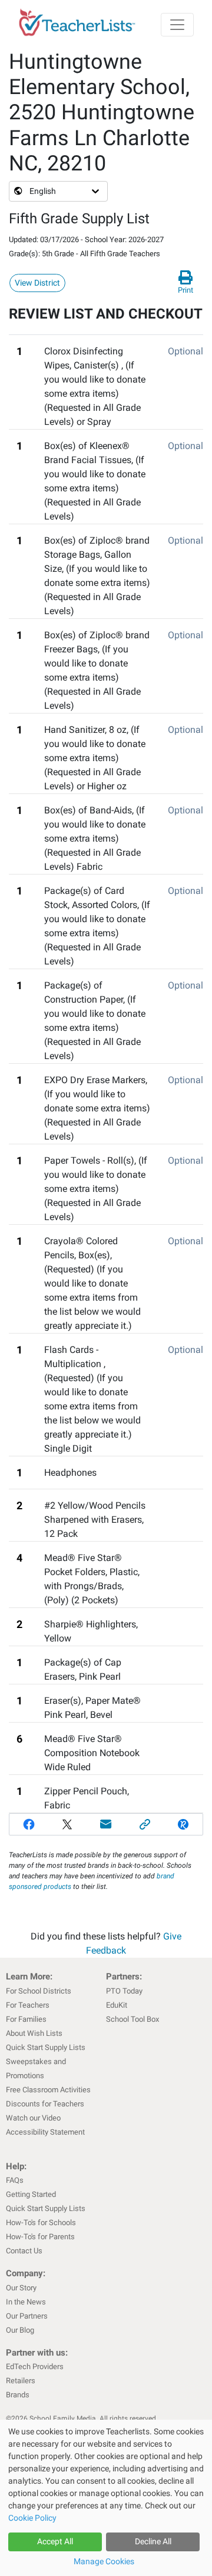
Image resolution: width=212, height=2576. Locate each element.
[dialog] (106, 2498)
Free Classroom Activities (48, 2090)
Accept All (55, 2541)
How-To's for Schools (41, 2222)
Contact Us (24, 2251)
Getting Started (31, 2194)
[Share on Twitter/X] (68, 1824)
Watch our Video (33, 2118)
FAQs (15, 2180)
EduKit (117, 2005)
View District (37, 283)
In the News (26, 2302)
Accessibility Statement (45, 2132)
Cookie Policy (32, 2518)
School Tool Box (132, 2019)
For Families (26, 2019)
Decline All (153, 2541)
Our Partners (27, 2316)
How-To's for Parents (40, 2237)
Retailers (21, 2381)
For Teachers (28, 2005)
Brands (18, 2395)
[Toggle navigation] (177, 25)
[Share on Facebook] (29, 1824)
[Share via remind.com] (183, 1824)
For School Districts (39, 1991)
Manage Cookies (104, 2561)
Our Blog (20, 2330)
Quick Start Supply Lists (46, 2047)
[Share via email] (106, 1824)
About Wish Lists (34, 2033)
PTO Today (124, 1991)
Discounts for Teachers (45, 2104)
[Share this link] (145, 1824)
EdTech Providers (35, 2366)
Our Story (21, 2288)
